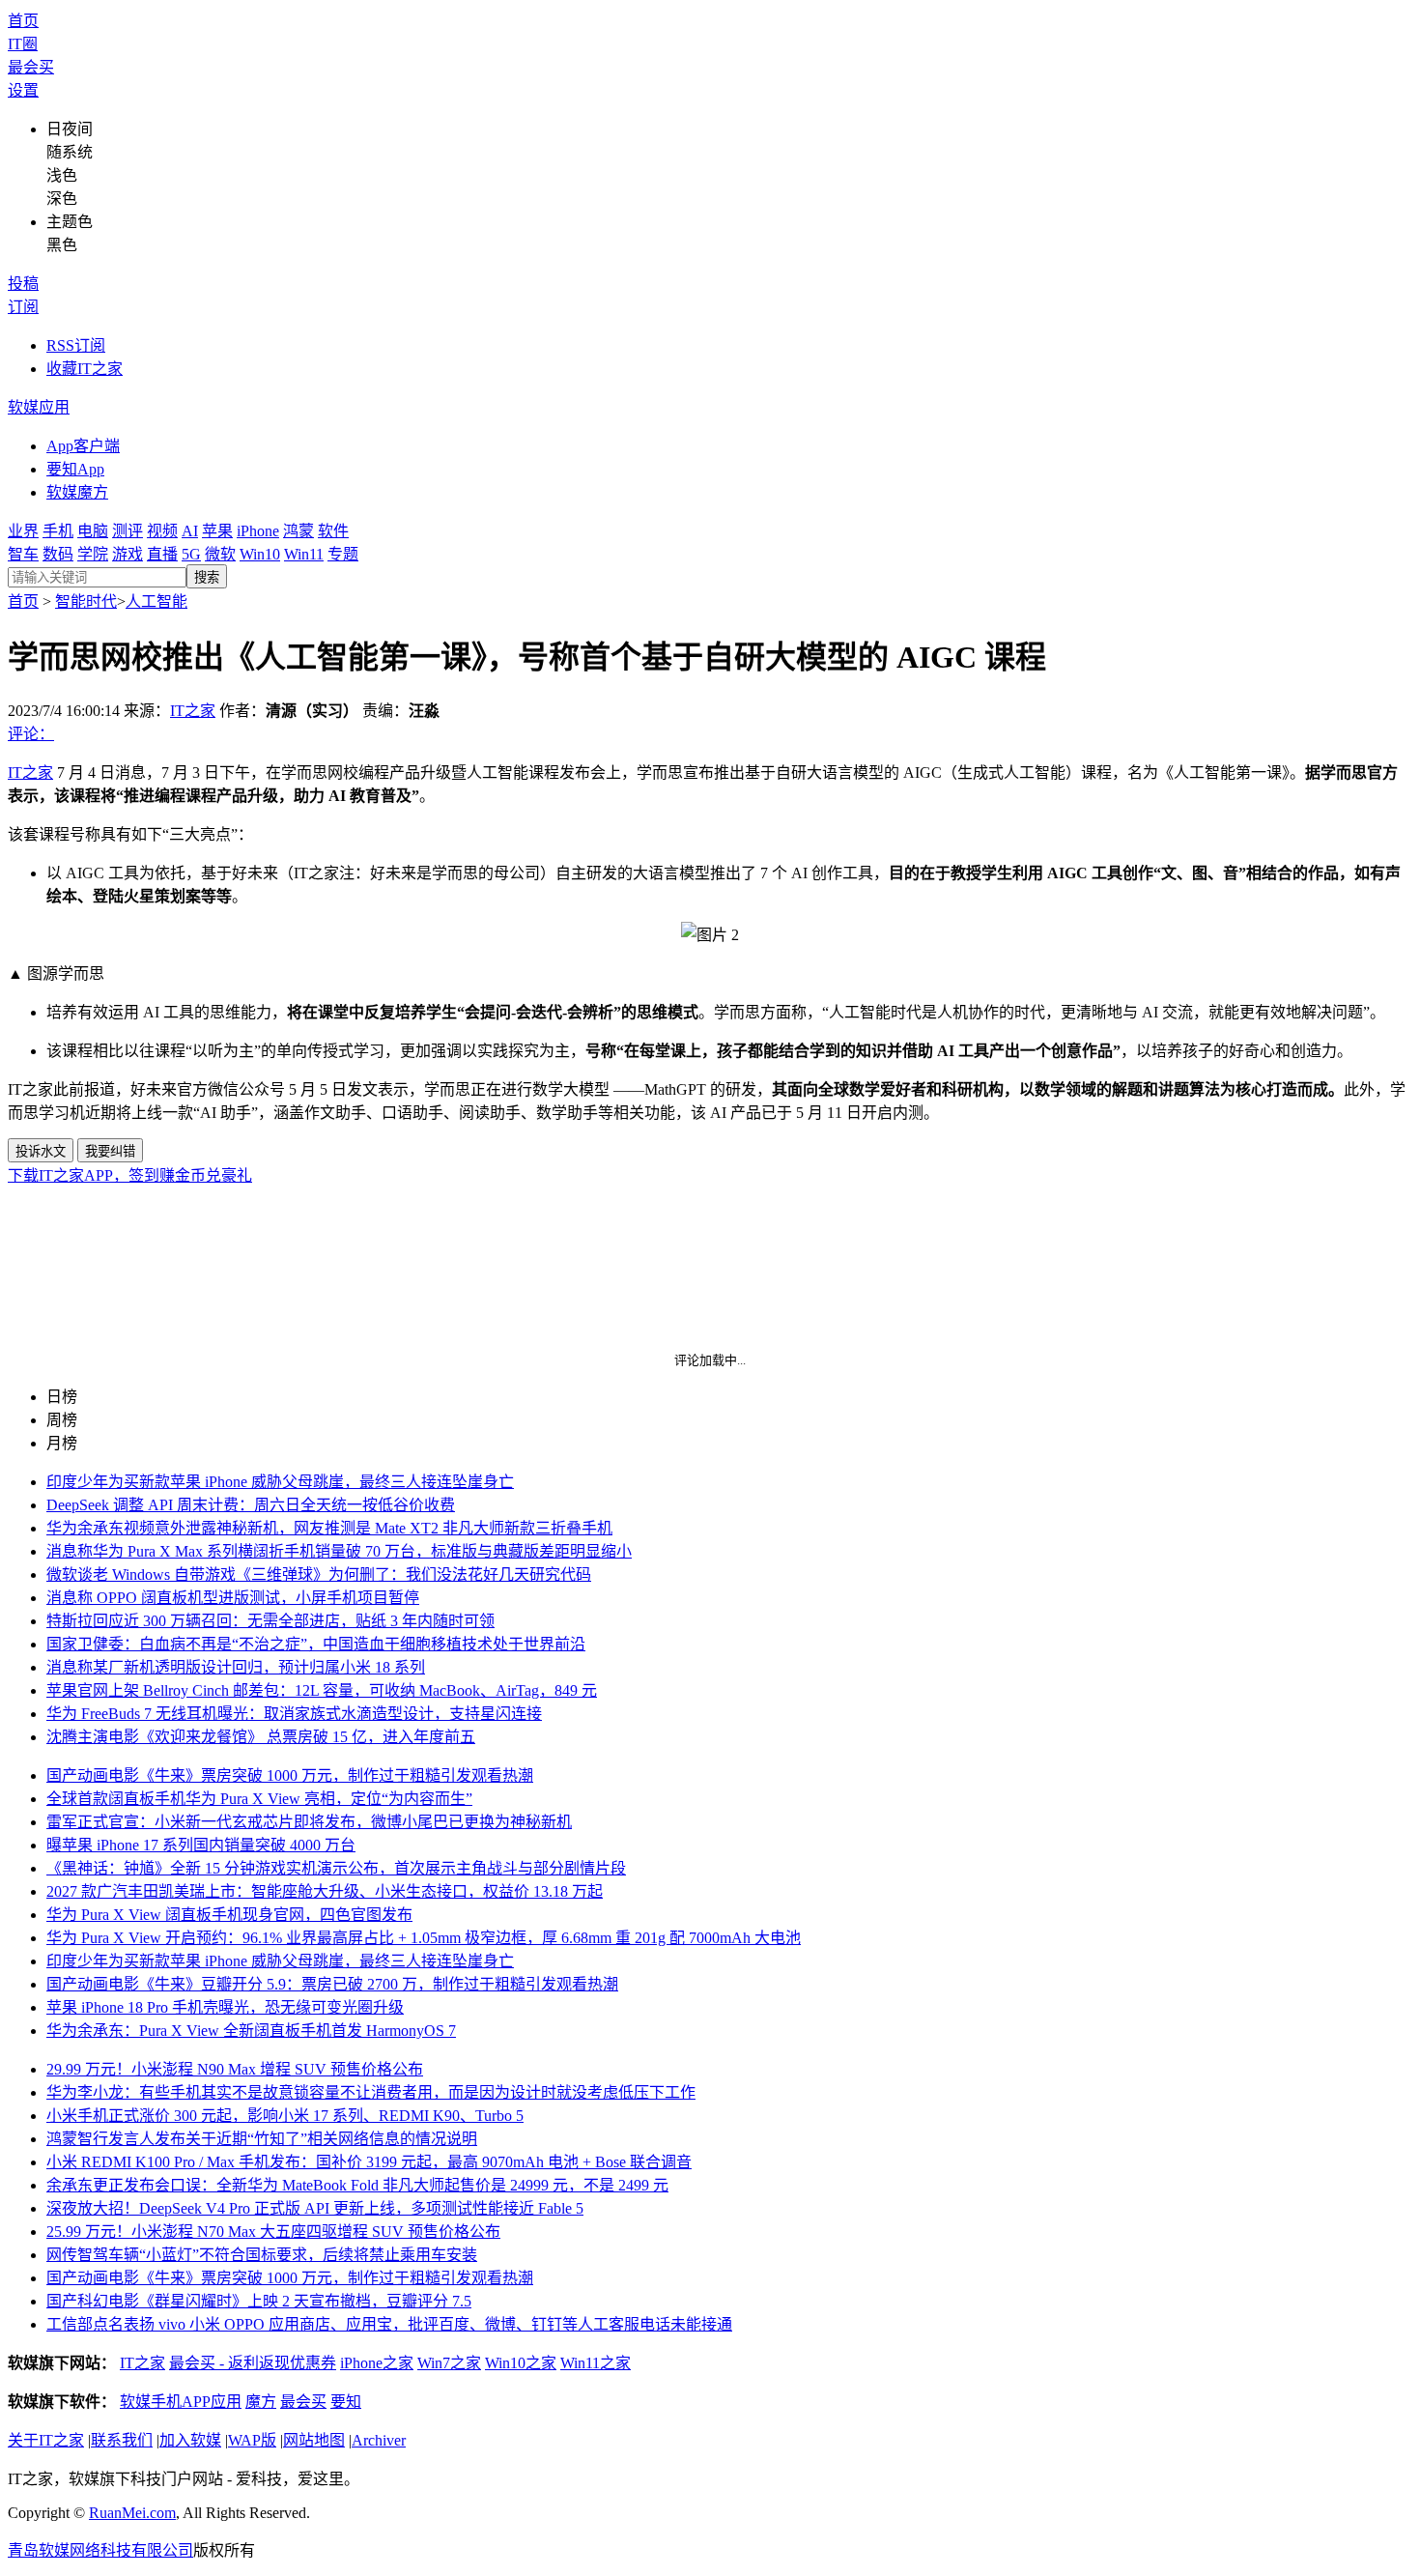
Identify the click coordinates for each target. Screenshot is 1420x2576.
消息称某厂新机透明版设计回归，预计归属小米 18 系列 (236, 1667)
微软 (220, 554)
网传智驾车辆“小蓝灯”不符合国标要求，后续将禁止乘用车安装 (262, 2255)
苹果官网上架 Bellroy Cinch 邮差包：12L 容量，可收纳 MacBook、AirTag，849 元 (322, 1690)
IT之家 (193, 711)
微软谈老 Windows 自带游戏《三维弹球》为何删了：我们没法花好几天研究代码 (319, 1574)
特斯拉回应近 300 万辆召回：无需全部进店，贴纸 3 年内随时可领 (270, 1621)
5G (191, 554)
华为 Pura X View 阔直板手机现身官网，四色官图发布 (229, 1915)
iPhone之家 (377, 2363)
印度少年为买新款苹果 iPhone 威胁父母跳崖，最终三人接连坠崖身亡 (280, 1482)
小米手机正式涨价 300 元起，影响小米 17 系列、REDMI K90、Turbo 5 (285, 2116)
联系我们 (122, 2440)
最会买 (31, 67)
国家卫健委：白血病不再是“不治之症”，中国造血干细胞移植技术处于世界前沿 (316, 1644)
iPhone (258, 531)
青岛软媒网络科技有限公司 (100, 2550)
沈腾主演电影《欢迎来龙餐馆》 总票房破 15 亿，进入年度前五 (261, 1737)
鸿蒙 (298, 531)
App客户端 (83, 446)
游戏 (128, 554)
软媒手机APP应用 (181, 2402)
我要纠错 (110, 1151)
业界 (23, 531)
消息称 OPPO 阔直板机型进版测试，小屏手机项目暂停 (233, 1598)
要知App (75, 469)
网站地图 (314, 2440)
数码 (58, 554)
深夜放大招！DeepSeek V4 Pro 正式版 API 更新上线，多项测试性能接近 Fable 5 (315, 2208)
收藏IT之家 (85, 369)
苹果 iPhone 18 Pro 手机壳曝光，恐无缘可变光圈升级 (225, 2007)
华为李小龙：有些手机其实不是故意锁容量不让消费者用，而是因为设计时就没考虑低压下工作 (371, 2092)
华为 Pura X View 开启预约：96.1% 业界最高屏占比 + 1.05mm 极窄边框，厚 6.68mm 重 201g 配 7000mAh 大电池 (424, 1938)
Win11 (304, 554)
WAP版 (252, 2440)
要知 (346, 2402)
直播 (162, 554)
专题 (343, 554)
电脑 (93, 531)
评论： (31, 734)
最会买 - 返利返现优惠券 (253, 2363)
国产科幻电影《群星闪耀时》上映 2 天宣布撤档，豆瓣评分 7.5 (259, 2301)
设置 (23, 90)
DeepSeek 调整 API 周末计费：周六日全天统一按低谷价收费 (251, 1505)
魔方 (261, 2402)
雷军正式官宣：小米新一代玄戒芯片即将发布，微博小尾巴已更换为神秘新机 (309, 1822)
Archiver (379, 2440)
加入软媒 (190, 2440)
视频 (162, 531)
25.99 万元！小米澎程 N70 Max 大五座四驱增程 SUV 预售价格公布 (273, 2232)
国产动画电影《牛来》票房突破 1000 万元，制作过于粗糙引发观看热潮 (290, 1775)
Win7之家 (449, 2363)
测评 (128, 531)
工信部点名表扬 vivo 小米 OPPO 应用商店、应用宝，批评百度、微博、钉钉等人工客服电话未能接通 (389, 2324)
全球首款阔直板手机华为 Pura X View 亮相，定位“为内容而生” (259, 1799)
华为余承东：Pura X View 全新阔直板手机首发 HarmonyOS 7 (251, 2031)
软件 (333, 531)
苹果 (217, 531)
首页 (23, 21)
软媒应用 (39, 407)
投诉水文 (41, 1151)
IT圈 (23, 44)
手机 (58, 531)
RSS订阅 (76, 345)
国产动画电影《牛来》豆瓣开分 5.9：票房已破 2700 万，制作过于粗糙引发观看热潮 (332, 1984)
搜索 (207, 577)
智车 (23, 554)
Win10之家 (521, 2363)
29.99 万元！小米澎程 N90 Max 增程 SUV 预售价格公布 (235, 2069)
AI (190, 531)
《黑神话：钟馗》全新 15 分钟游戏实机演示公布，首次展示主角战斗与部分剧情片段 (336, 1868)
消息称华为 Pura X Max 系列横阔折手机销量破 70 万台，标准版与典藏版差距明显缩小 (339, 1551)
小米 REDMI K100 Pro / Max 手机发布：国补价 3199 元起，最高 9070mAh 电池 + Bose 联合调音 (369, 2162)
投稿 (23, 284)
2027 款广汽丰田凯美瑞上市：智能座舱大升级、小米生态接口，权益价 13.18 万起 (325, 1891)
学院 (93, 554)
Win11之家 (596, 2363)
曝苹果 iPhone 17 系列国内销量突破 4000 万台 (201, 1845)
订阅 (23, 307)
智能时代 (86, 601)
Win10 (260, 554)
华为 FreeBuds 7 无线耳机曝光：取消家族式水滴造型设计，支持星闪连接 (294, 1714)
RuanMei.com (132, 2513)
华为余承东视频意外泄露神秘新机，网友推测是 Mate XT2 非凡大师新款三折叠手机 (329, 1528)
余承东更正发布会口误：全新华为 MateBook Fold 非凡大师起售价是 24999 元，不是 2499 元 (357, 2185)
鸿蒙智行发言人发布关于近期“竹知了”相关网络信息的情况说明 (262, 2139)
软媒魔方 (77, 492)
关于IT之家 (46, 2440)
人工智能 (156, 601)
